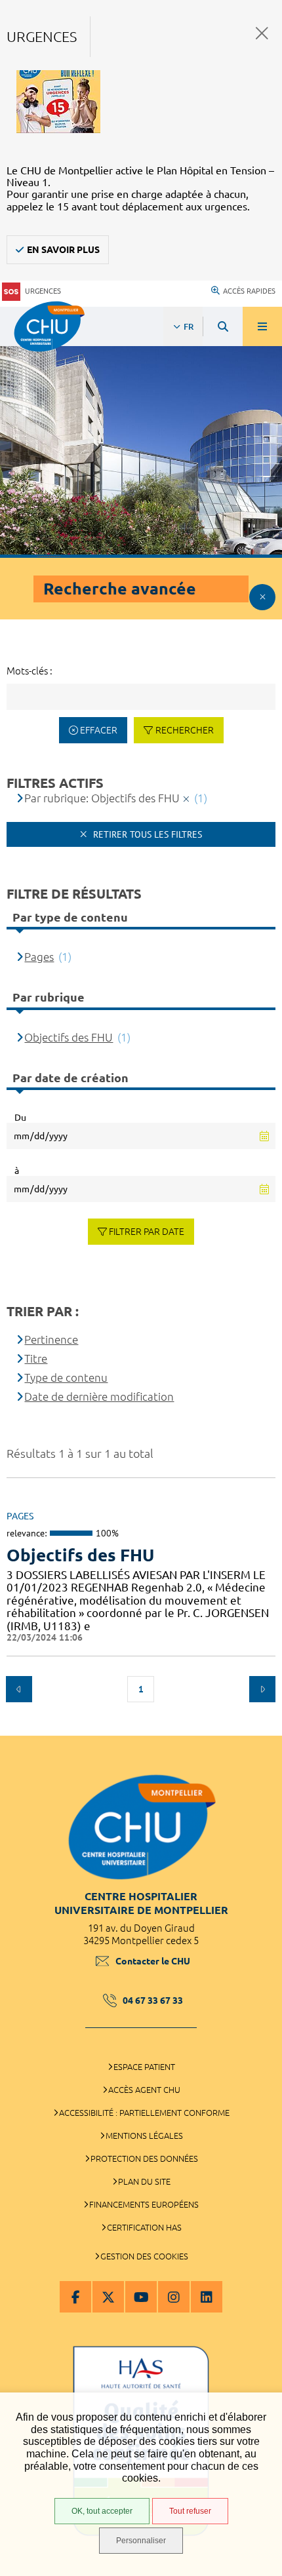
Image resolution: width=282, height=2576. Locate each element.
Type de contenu (66, 1377)
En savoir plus (63, 250)
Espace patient (144, 2067)
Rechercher (185, 730)
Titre (36, 1358)
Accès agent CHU (144, 2090)
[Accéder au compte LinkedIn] (207, 2297)
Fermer (262, 33)
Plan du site (144, 2181)
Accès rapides (249, 291)
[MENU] (262, 326)
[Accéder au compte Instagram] (174, 2297)
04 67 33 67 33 (153, 2000)
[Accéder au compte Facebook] (75, 2297)
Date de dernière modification (99, 1396)
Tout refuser (190, 2511)
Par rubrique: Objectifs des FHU (102, 798)
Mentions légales (144, 2136)
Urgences (43, 291)
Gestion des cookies (144, 2256)
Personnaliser (141, 2541)
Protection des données (144, 2158)
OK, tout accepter (102, 2511)
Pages (39, 957)
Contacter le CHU (153, 1961)
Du (20, 1118)
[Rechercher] (223, 326)
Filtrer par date (147, 1232)
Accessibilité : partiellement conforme (144, 2113)
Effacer (99, 730)
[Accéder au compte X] (108, 2297)
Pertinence (51, 1339)
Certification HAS (144, 2227)
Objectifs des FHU (80, 1555)
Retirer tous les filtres (146, 834)
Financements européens (144, 2204)
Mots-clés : (30, 671)
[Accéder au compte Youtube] (141, 2297)
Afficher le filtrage (262, 597)
